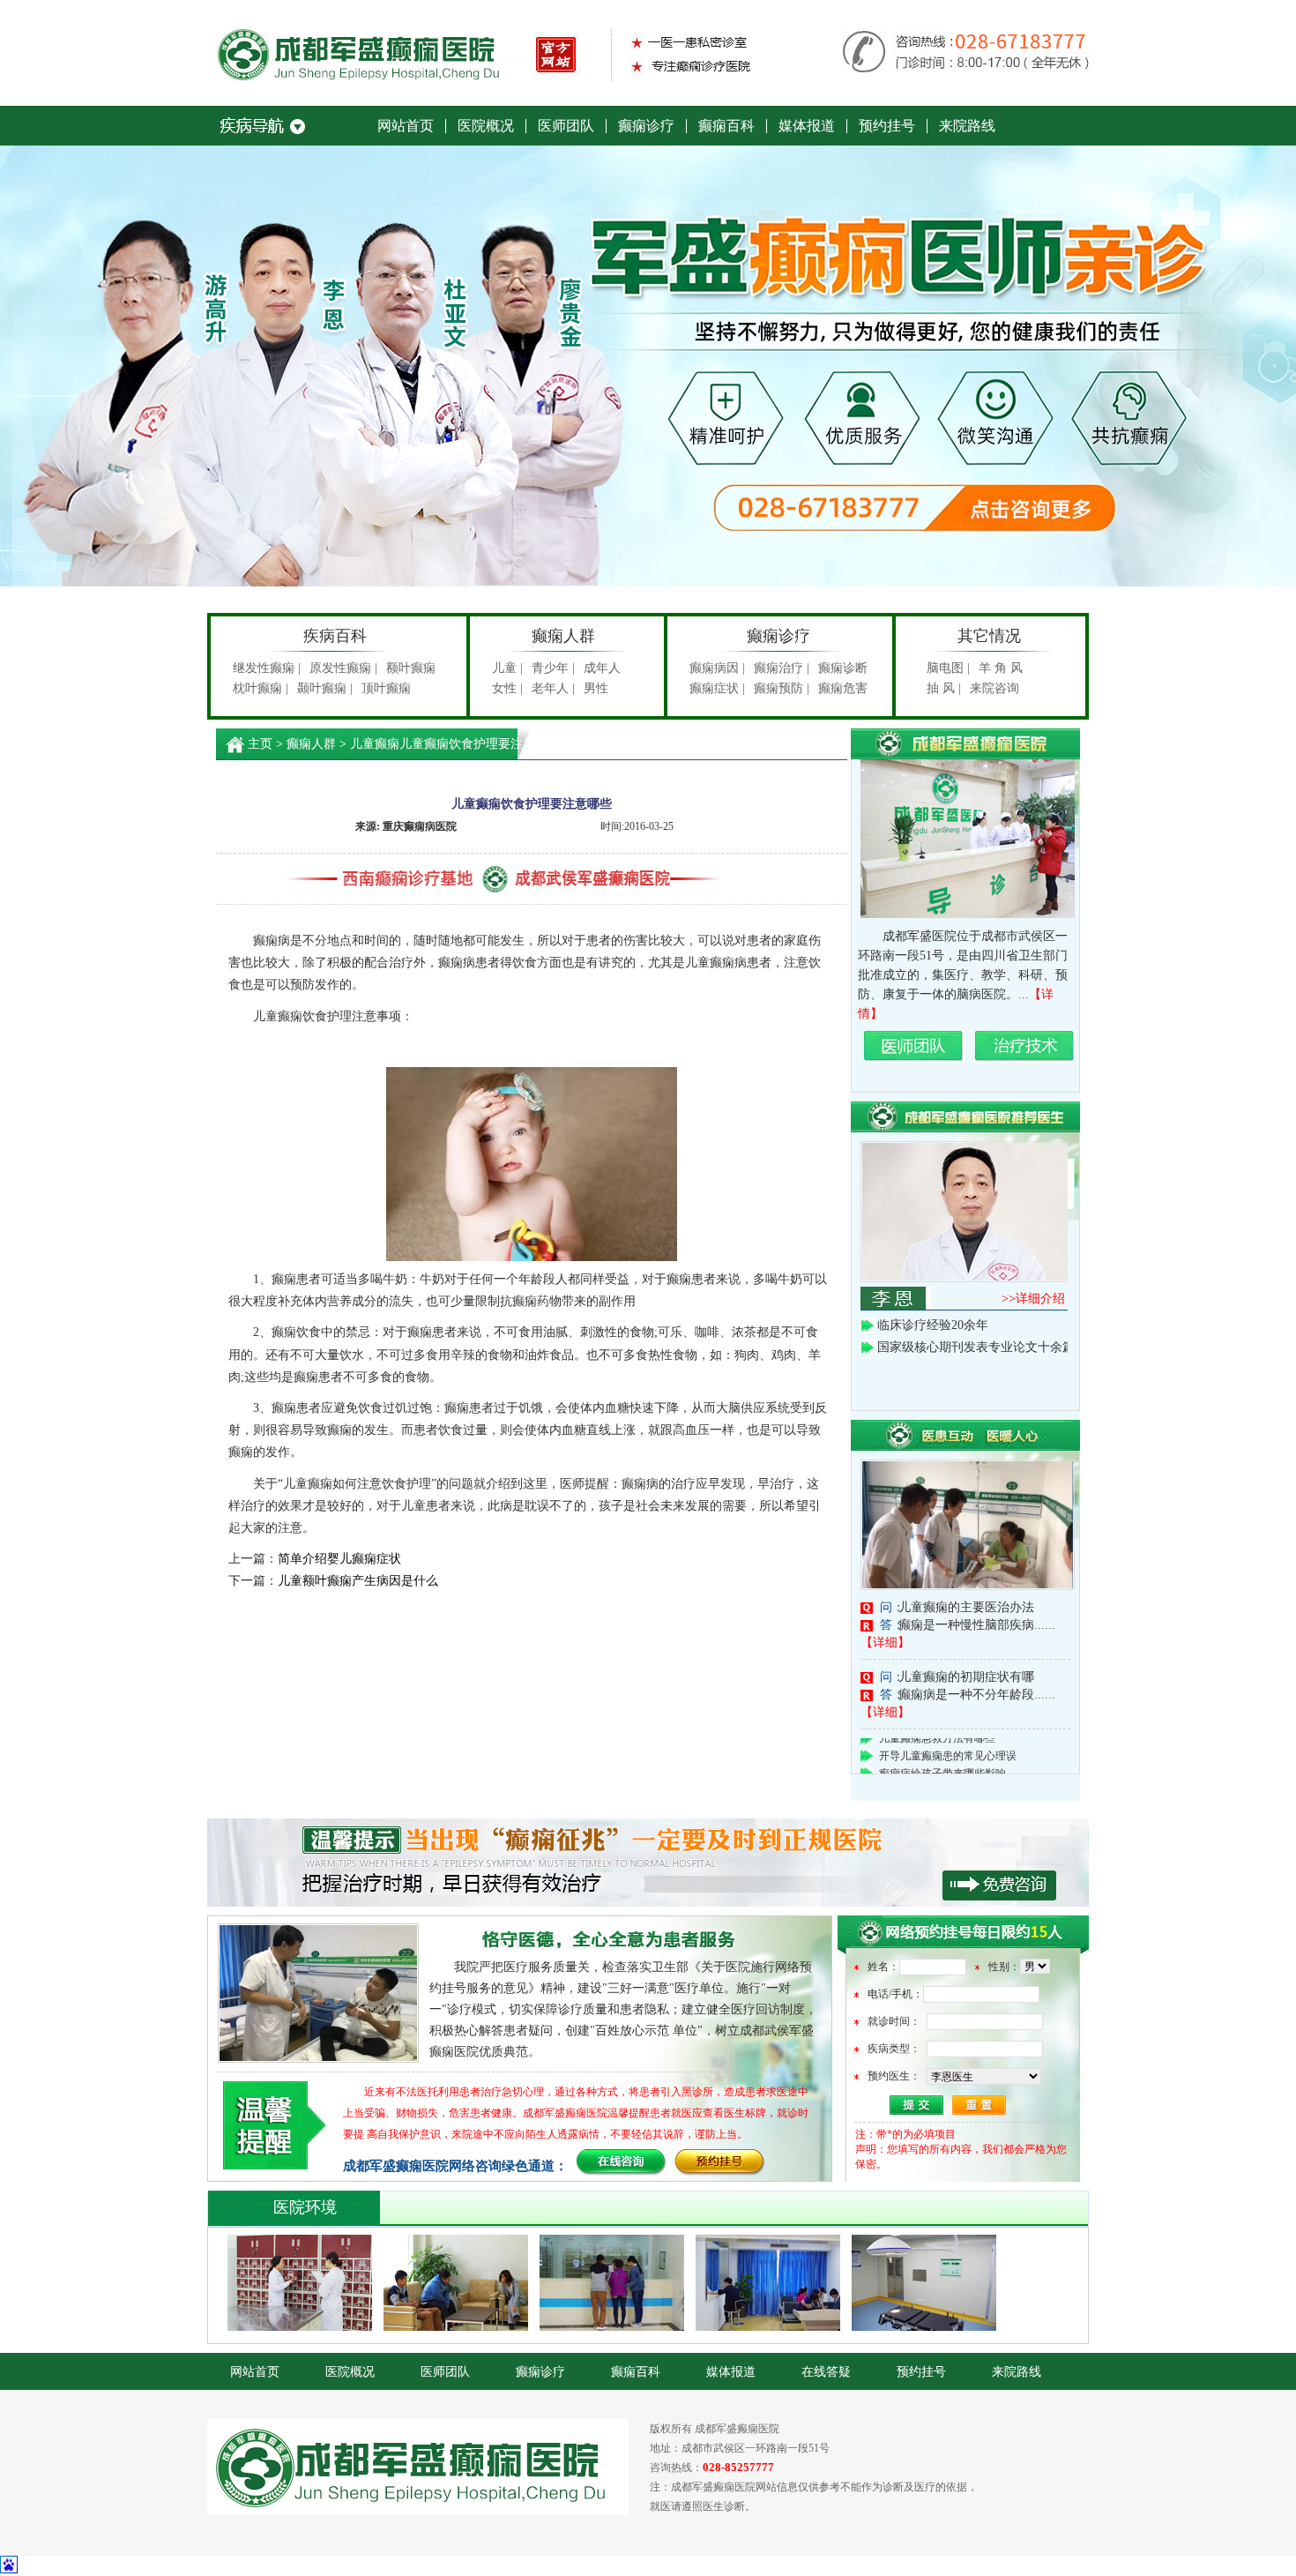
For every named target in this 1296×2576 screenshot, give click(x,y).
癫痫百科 (726, 126)
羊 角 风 (1001, 668)
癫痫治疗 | (782, 668)
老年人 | (553, 688)
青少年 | (553, 668)
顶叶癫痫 (386, 688)
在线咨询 (622, 2163)
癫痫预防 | (782, 688)
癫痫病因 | (717, 668)
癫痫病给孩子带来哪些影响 (942, 1748)
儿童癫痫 (375, 744)
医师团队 (566, 126)
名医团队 (914, 1047)
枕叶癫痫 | (261, 688)
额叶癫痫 (411, 668)
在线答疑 (826, 2372)
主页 (260, 744)
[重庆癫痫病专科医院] (516, 79)
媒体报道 (807, 126)
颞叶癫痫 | (325, 688)
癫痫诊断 (843, 668)
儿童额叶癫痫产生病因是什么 (358, 1581)
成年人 (602, 668)
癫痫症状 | (717, 688)
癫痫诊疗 (646, 126)
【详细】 (885, 1643)
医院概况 (486, 126)
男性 (596, 688)
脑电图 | (948, 668)
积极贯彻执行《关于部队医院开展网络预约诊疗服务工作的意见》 (648, 1863)
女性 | (507, 688)
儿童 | (507, 668)
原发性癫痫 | (343, 668)
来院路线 (967, 126)
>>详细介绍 (1033, 1299)
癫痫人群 (563, 636)
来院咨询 (994, 688)
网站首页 (406, 126)
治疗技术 (1025, 1047)
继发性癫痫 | (267, 668)
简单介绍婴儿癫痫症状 (339, 1559)
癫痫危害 (843, 688)
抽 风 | (944, 688)
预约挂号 (887, 126)
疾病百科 (335, 636)
